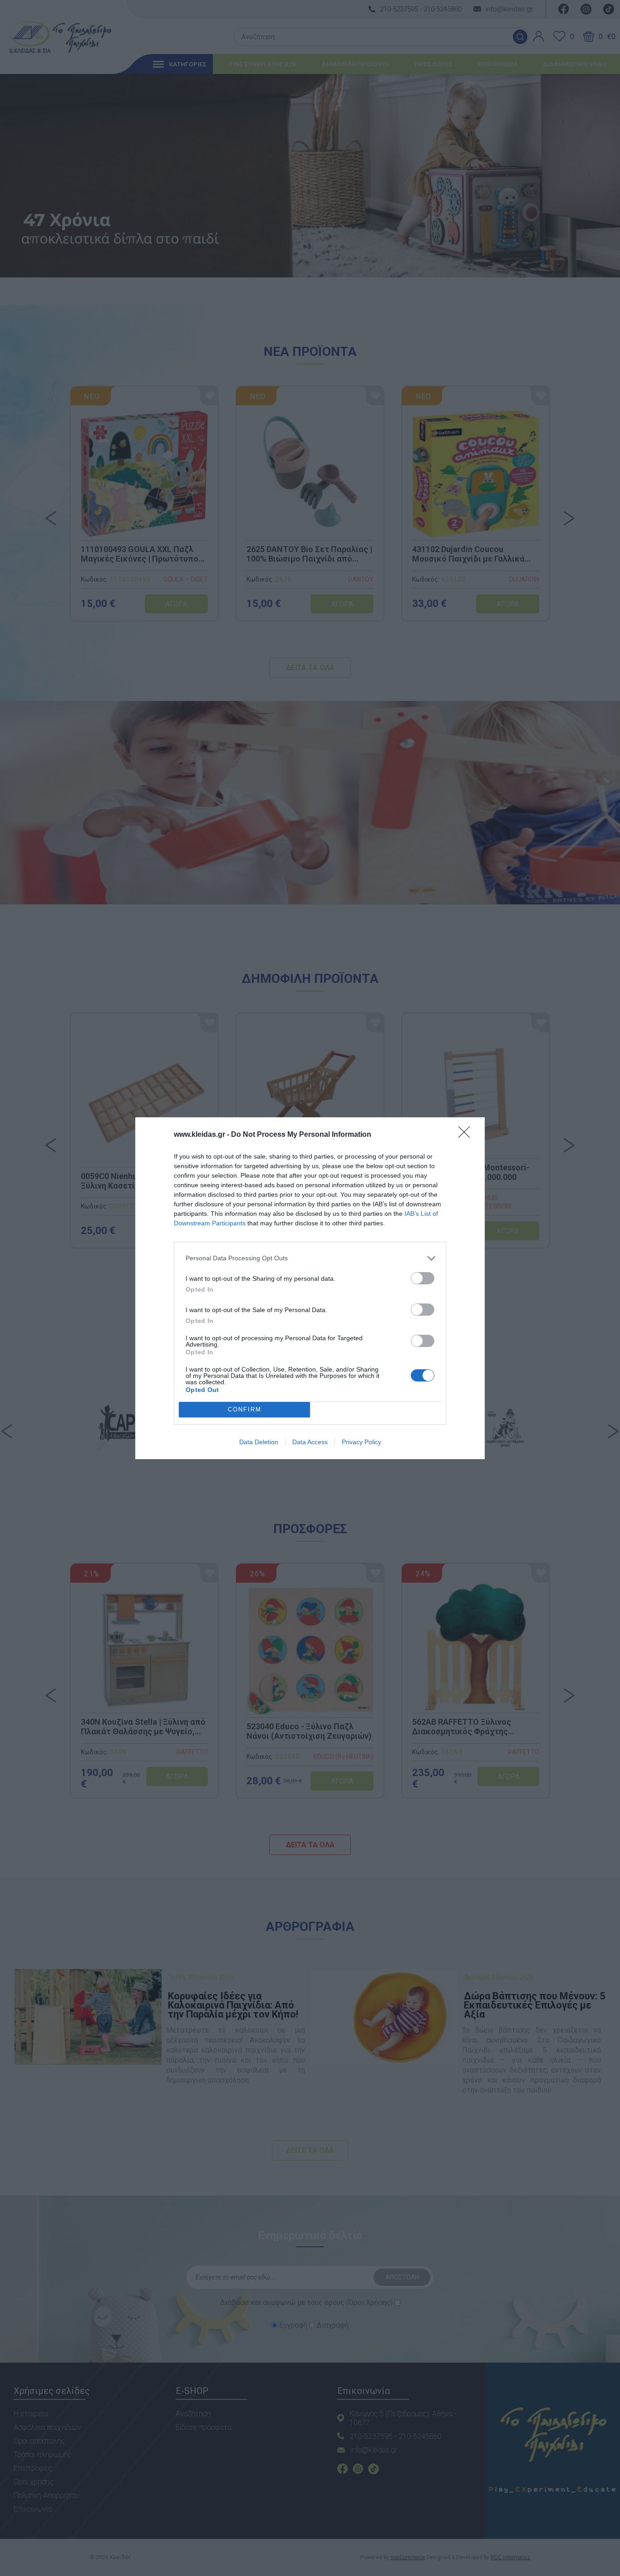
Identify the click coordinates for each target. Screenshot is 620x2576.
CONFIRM (245, 1409)
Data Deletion (259, 1442)
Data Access (310, 1442)
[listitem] (310, 1258)
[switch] (423, 1278)
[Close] (467, 1135)
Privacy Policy (362, 1442)
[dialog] (310, 1288)
